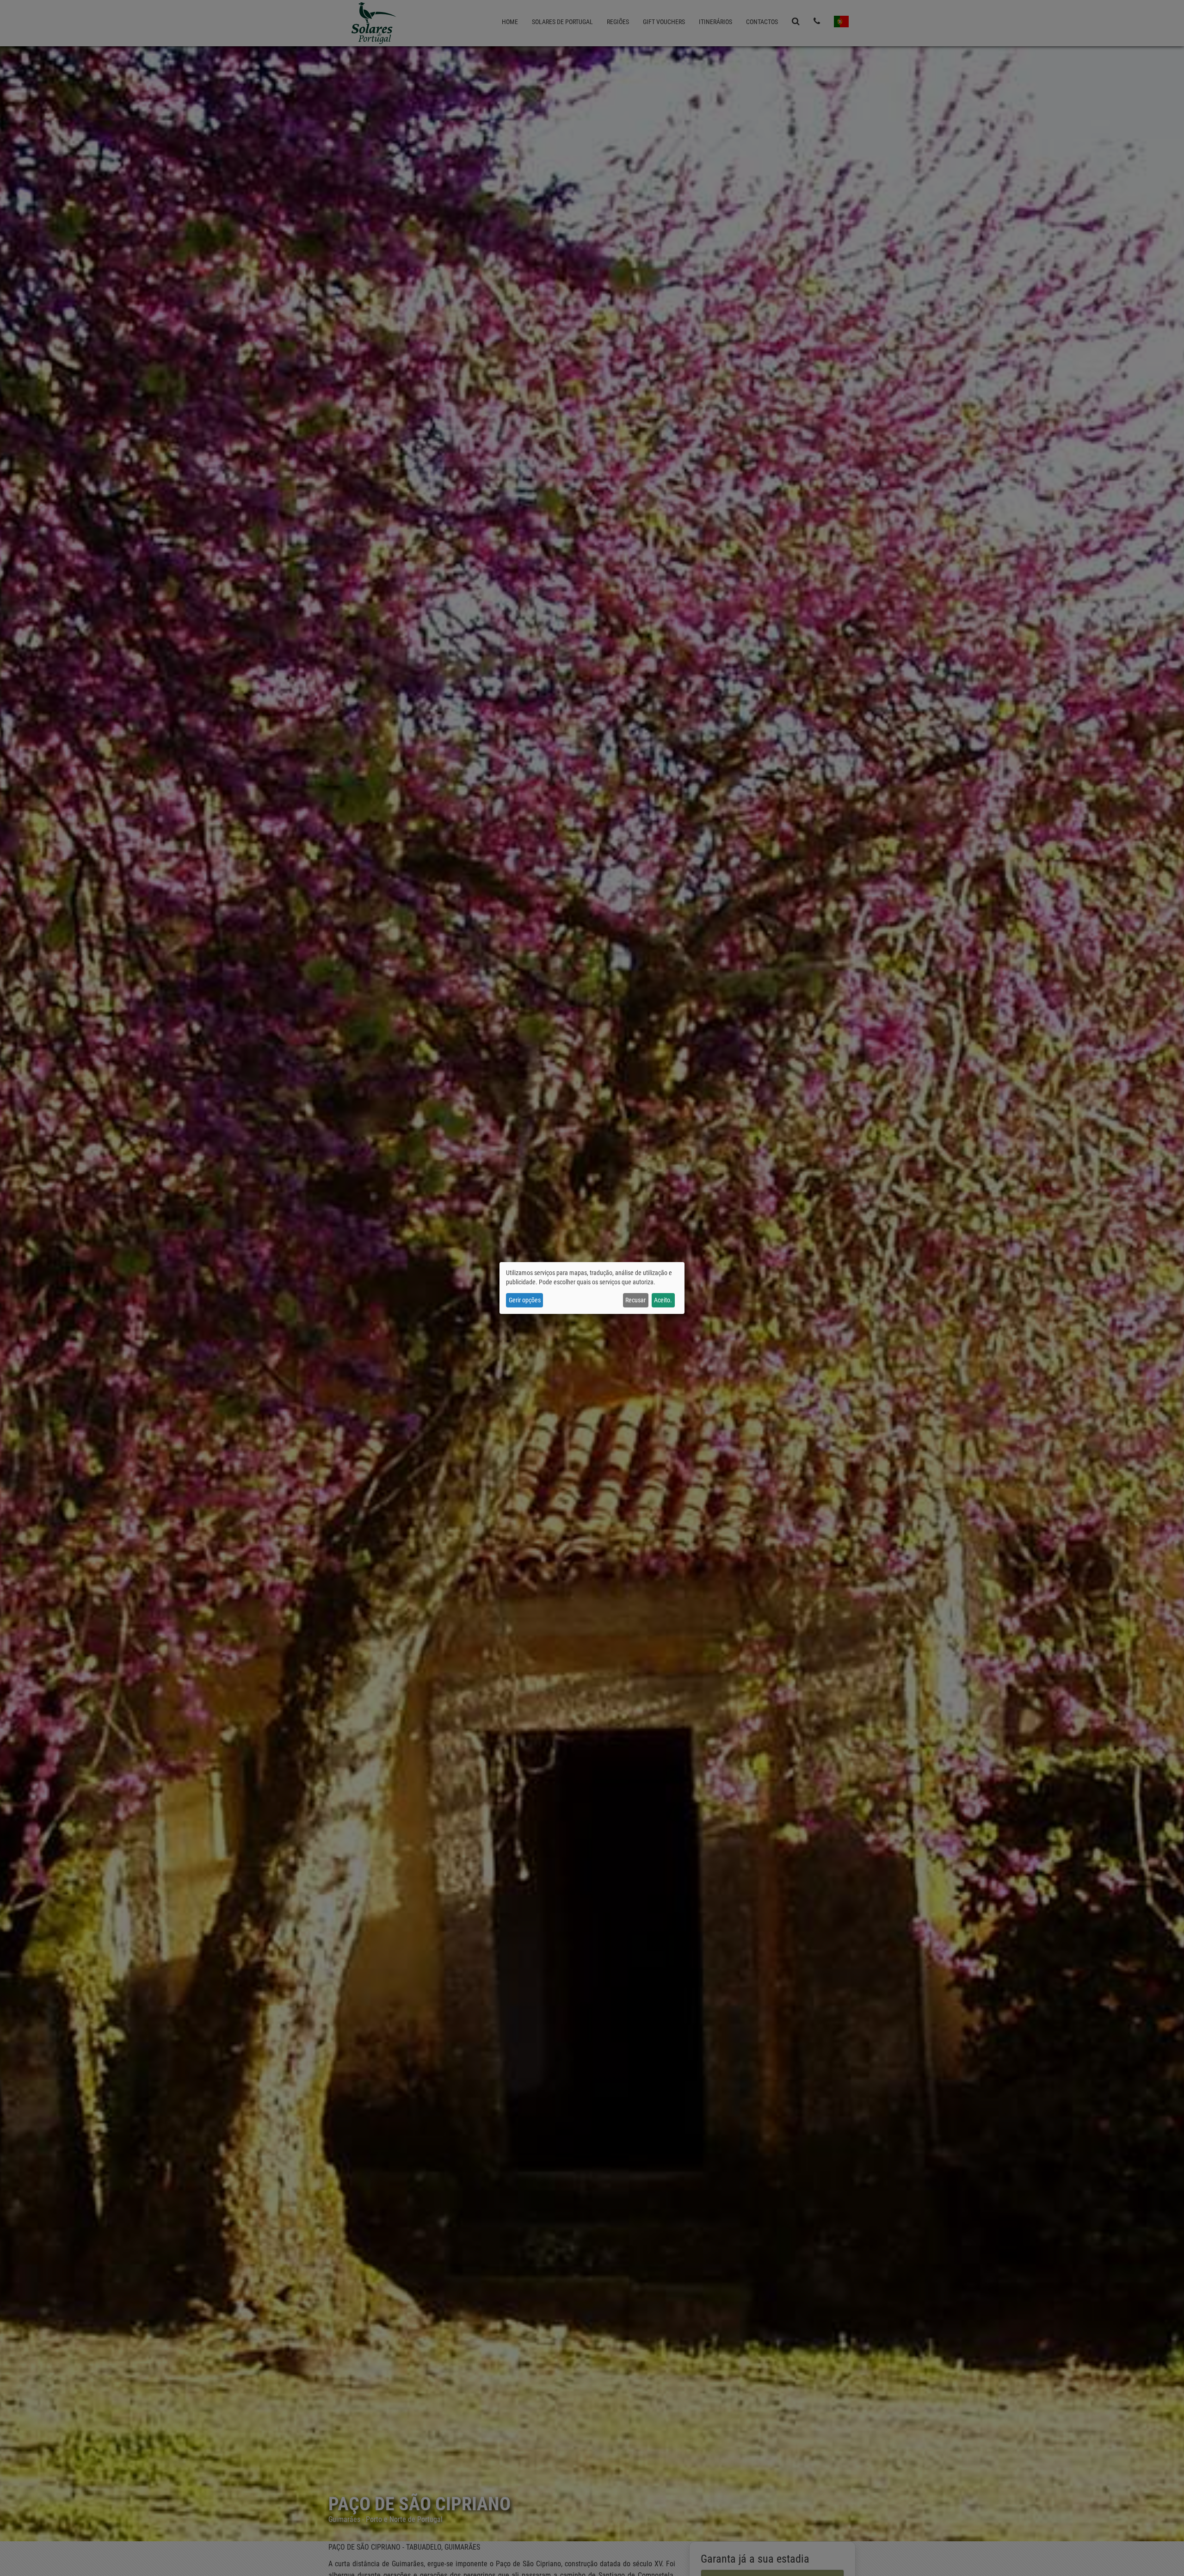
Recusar (635, 1300)
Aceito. (663, 1300)
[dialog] (592, 1288)
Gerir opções (525, 1300)
